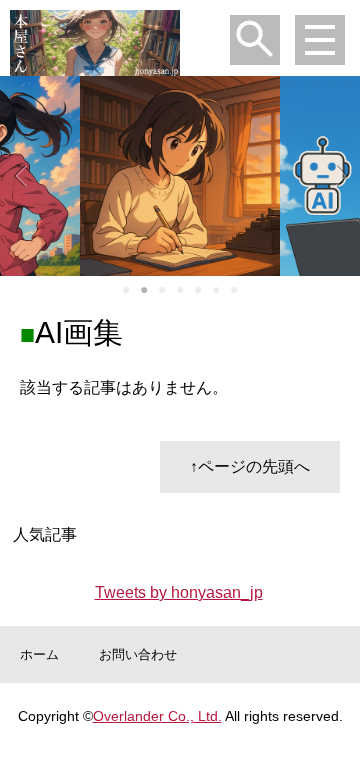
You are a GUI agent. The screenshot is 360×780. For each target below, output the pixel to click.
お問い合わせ (138, 654)
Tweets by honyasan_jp (179, 592)
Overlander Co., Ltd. (157, 716)
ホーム (39, 654)
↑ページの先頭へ (250, 466)
